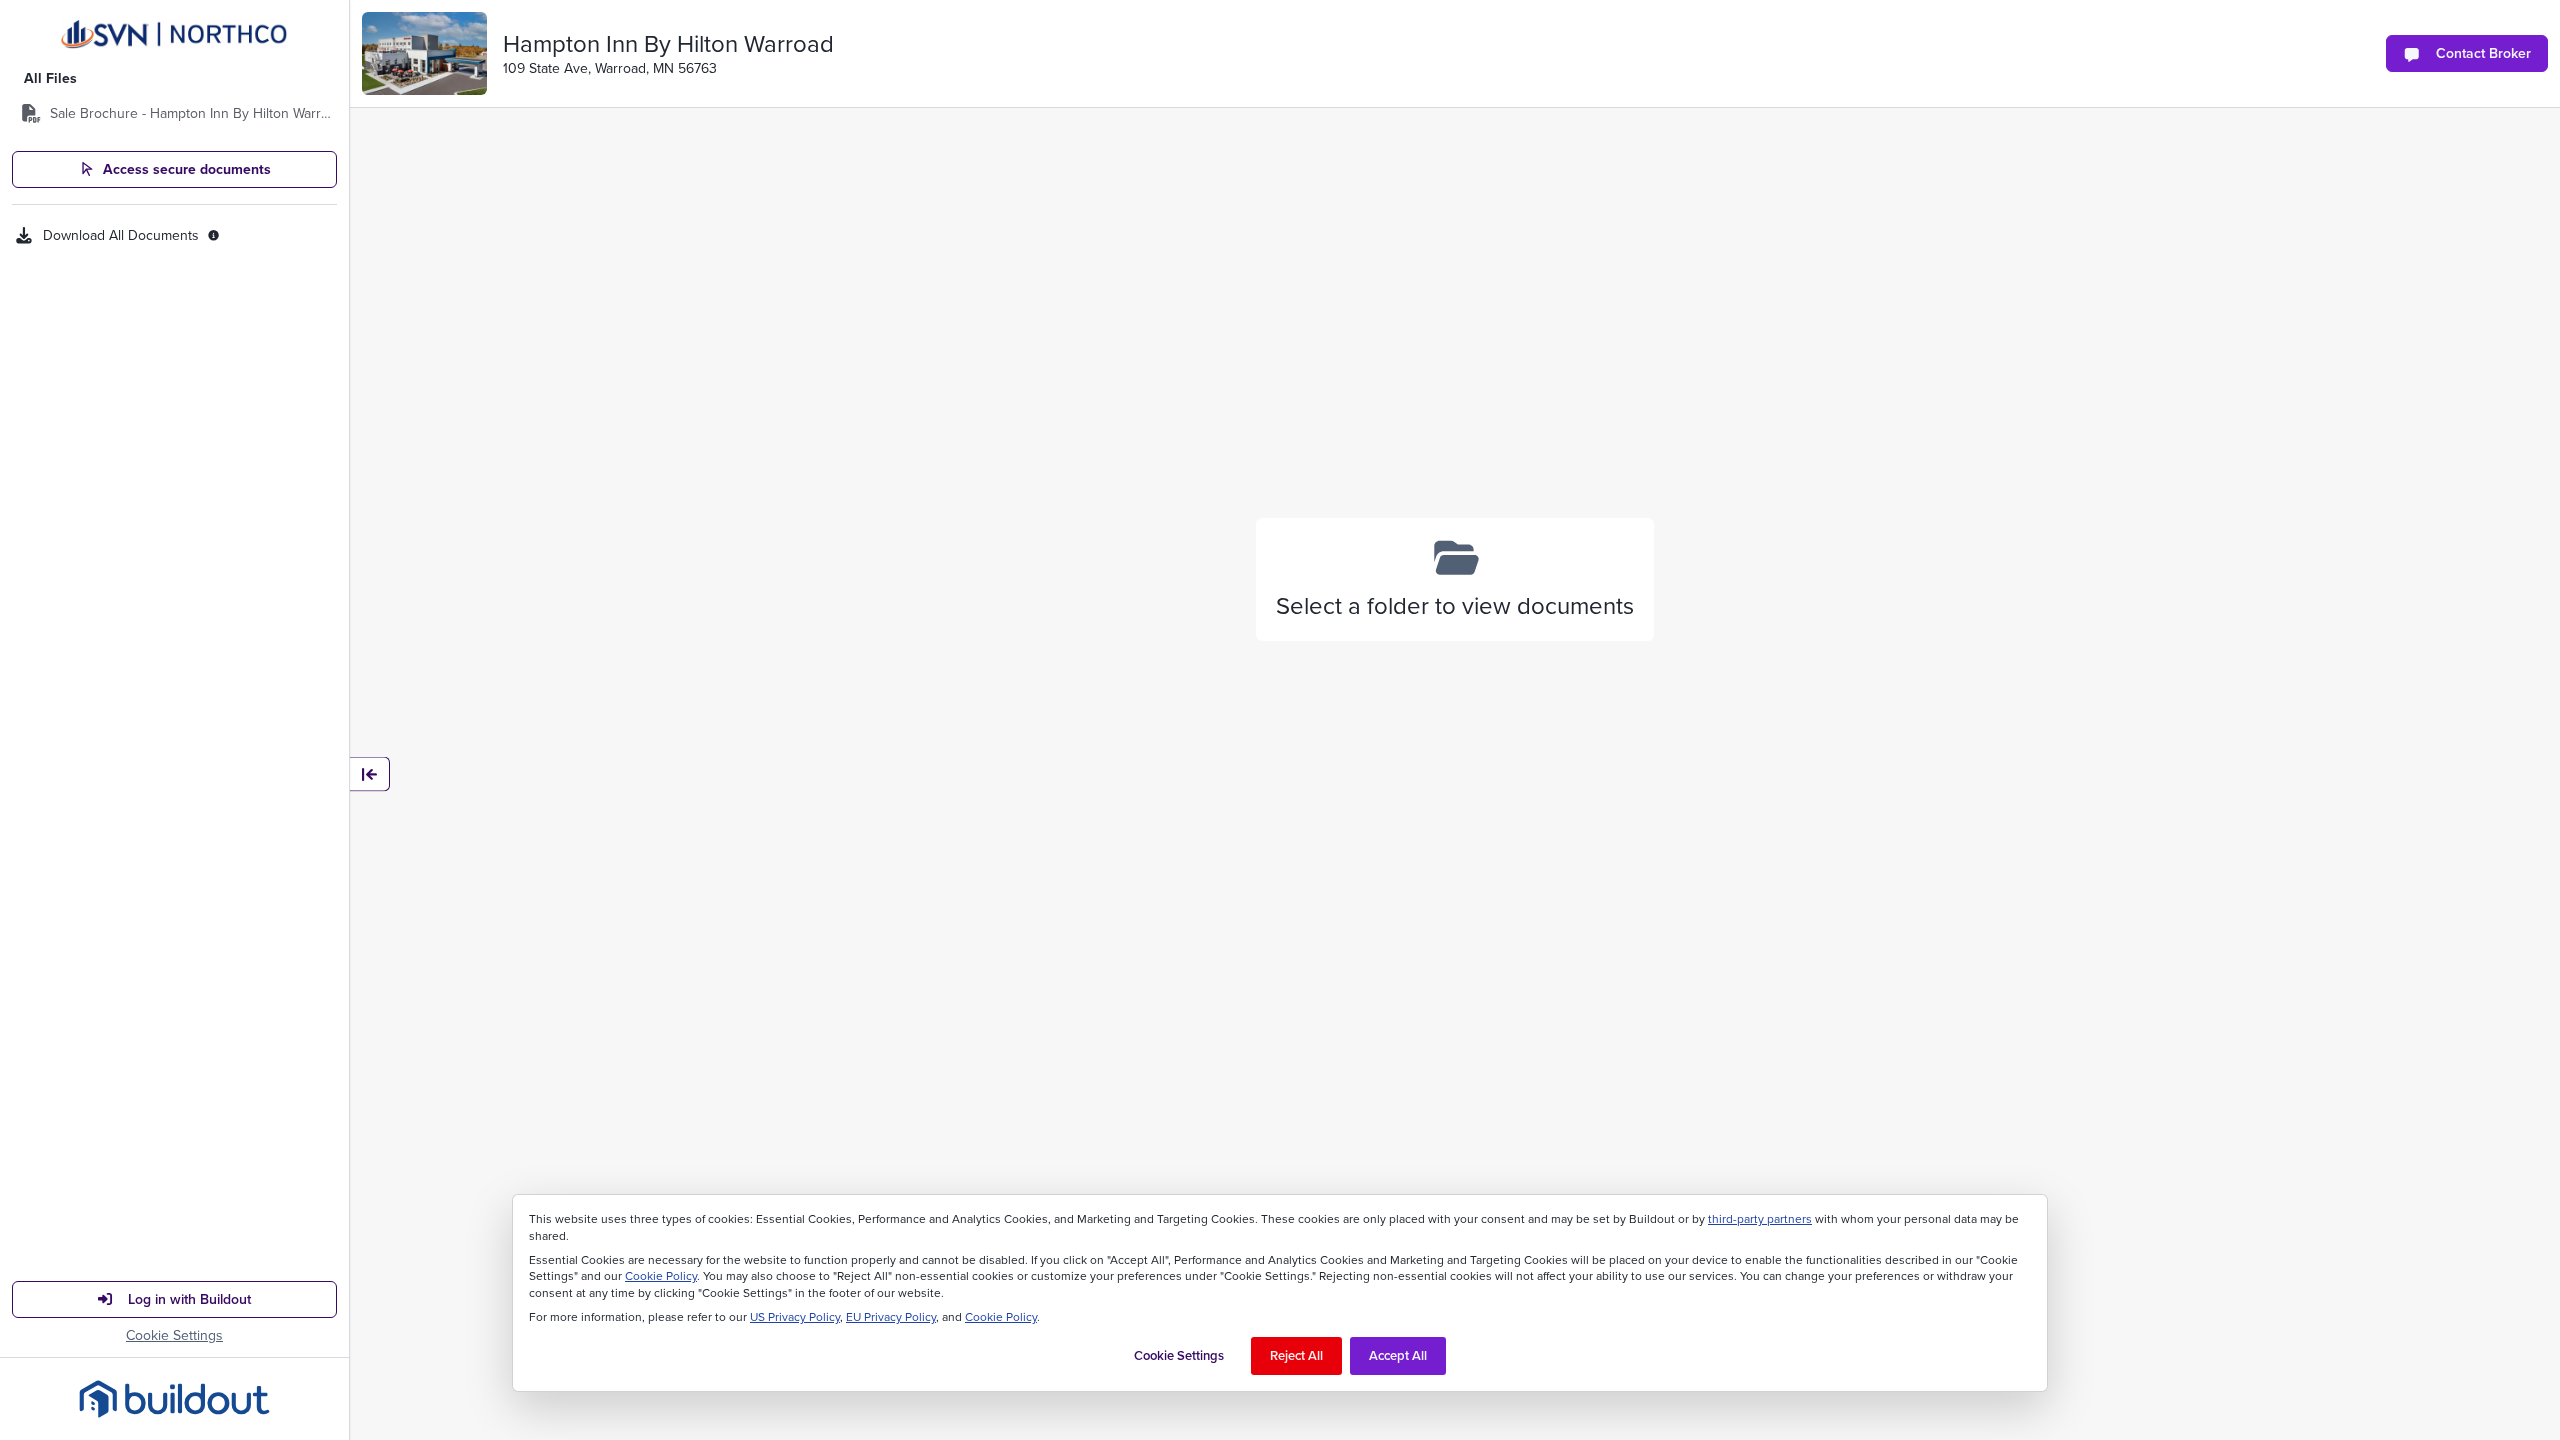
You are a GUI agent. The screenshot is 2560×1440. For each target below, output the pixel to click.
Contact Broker (2483, 53)
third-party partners (1760, 1219)
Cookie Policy (661, 1276)
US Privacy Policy (795, 1317)
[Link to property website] (424, 53)
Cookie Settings (174, 1335)
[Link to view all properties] (175, 34)
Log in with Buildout (189, 1299)
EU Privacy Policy (891, 1317)
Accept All (1398, 1355)
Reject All (1296, 1355)
